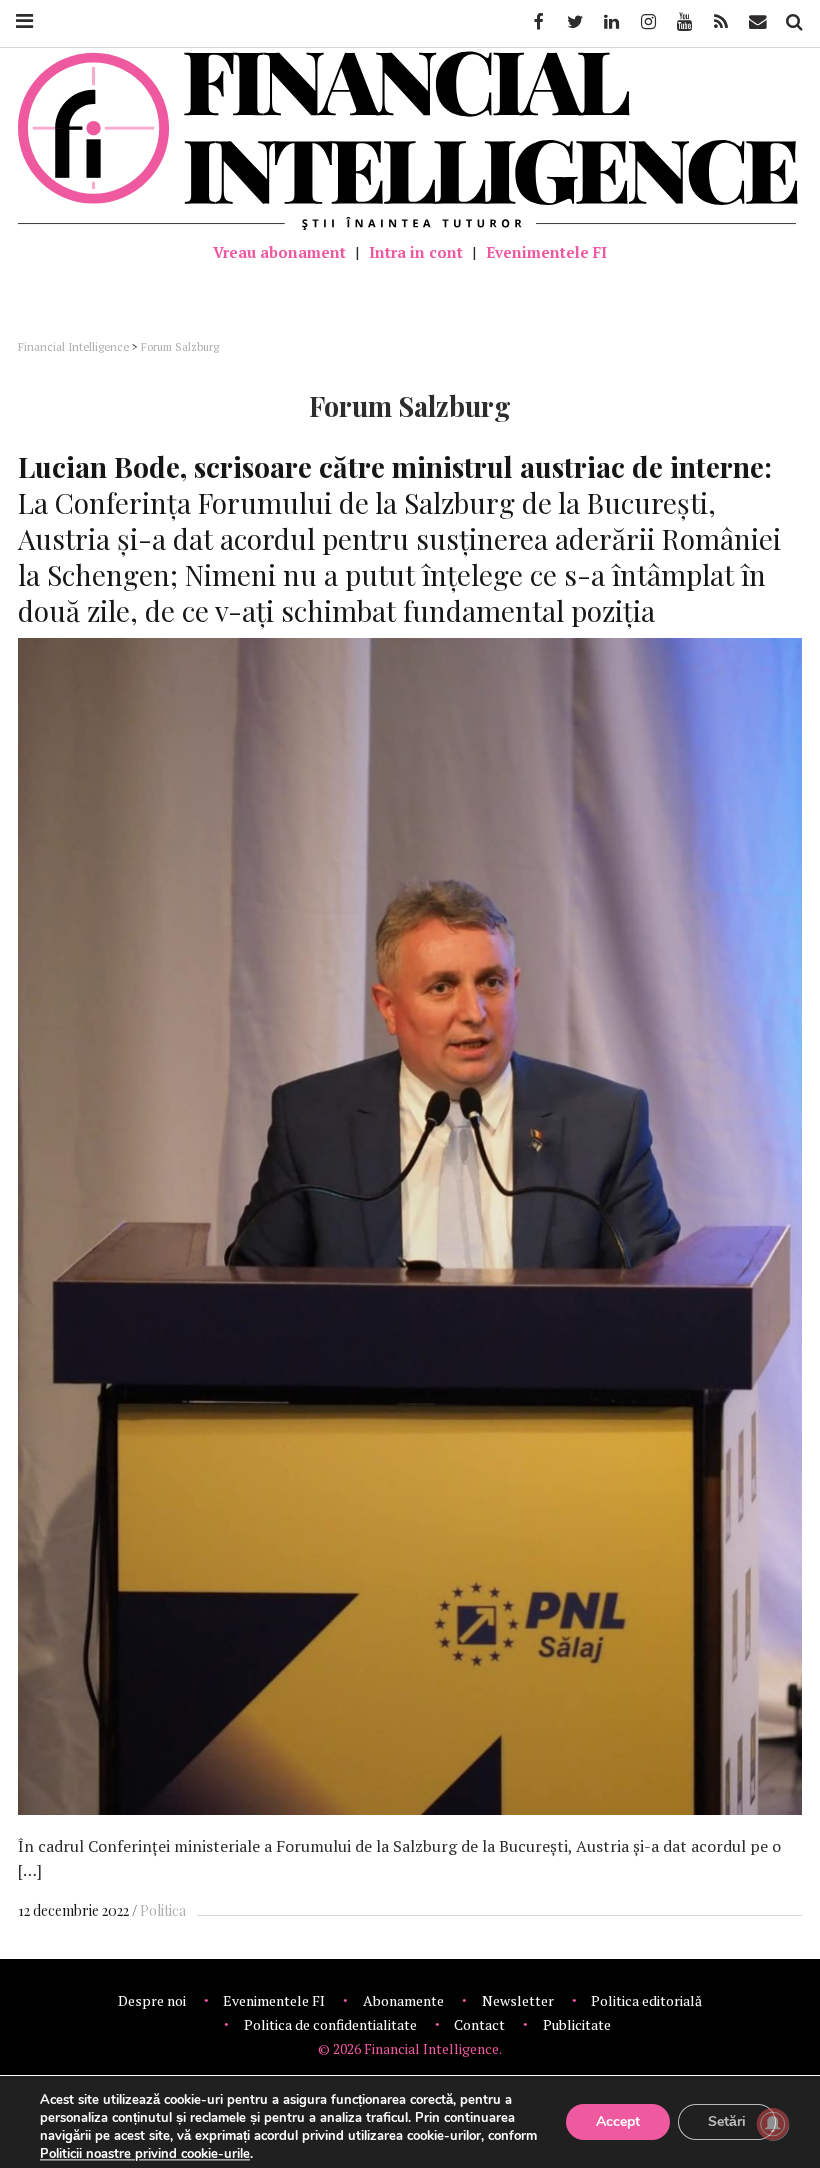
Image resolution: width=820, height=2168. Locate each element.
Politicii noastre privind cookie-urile (145, 2154)
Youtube (683, 22)
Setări (727, 2121)
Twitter (574, 22)
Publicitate (577, 2024)
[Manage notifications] (773, 2124)
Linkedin (610, 22)
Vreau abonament (279, 252)
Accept (618, 2121)
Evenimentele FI (546, 252)
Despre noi (152, 2000)
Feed (721, 22)
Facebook (537, 22)
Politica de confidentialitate (330, 2024)
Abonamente (403, 2000)
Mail (759, 22)
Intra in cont (416, 252)
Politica (163, 1910)
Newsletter (518, 2000)
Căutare (793, 22)
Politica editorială (646, 2000)
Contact (479, 2024)
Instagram (647, 22)
